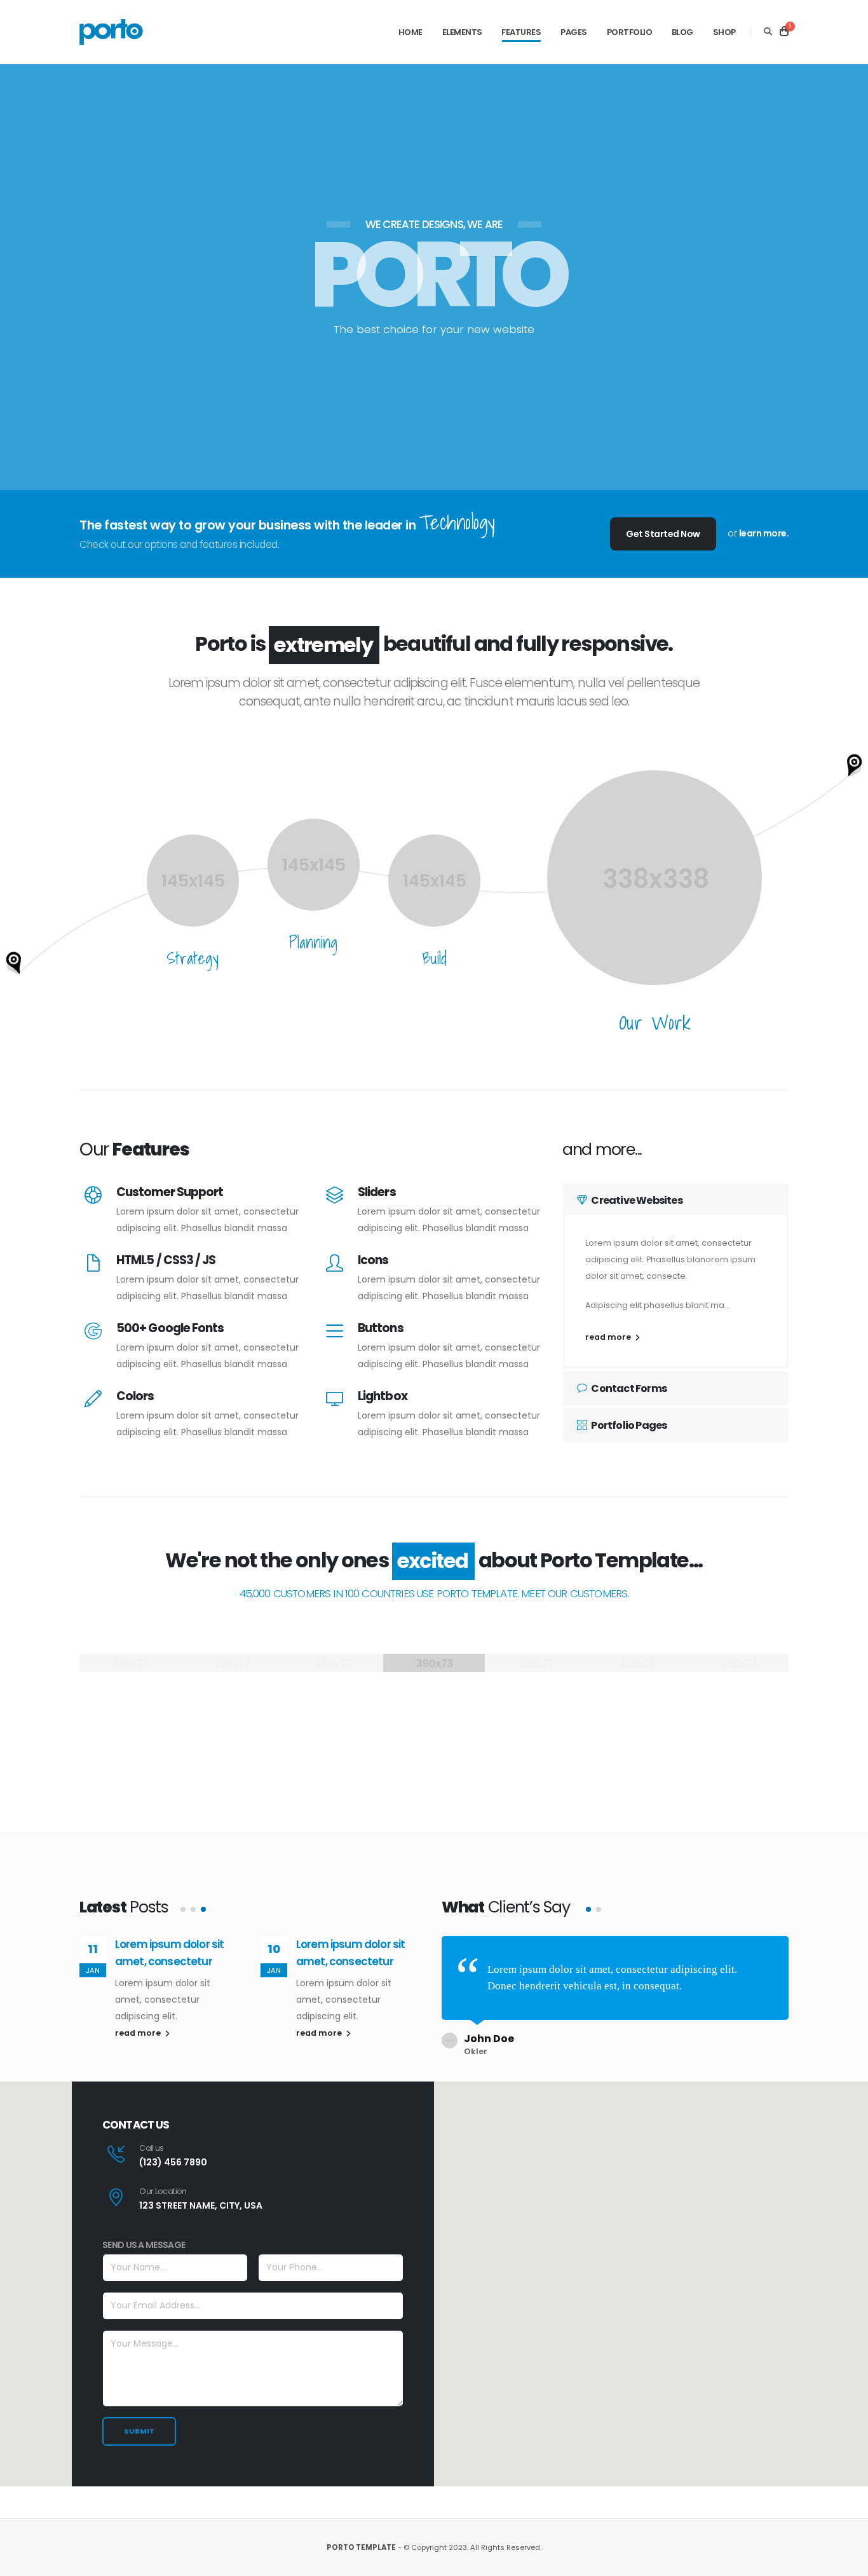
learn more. (764, 533)
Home (410, 32)
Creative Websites (636, 1200)
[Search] (768, 32)
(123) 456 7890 (173, 2162)
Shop (724, 32)
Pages (574, 32)
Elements (462, 32)
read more (609, 1337)
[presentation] (32, 277)
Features (521, 32)
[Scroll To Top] (846, 2562)
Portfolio (630, 32)
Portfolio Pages (628, 1425)
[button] (183, 1909)
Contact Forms (628, 1388)
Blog (682, 32)
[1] (784, 32)
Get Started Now (663, 534)
